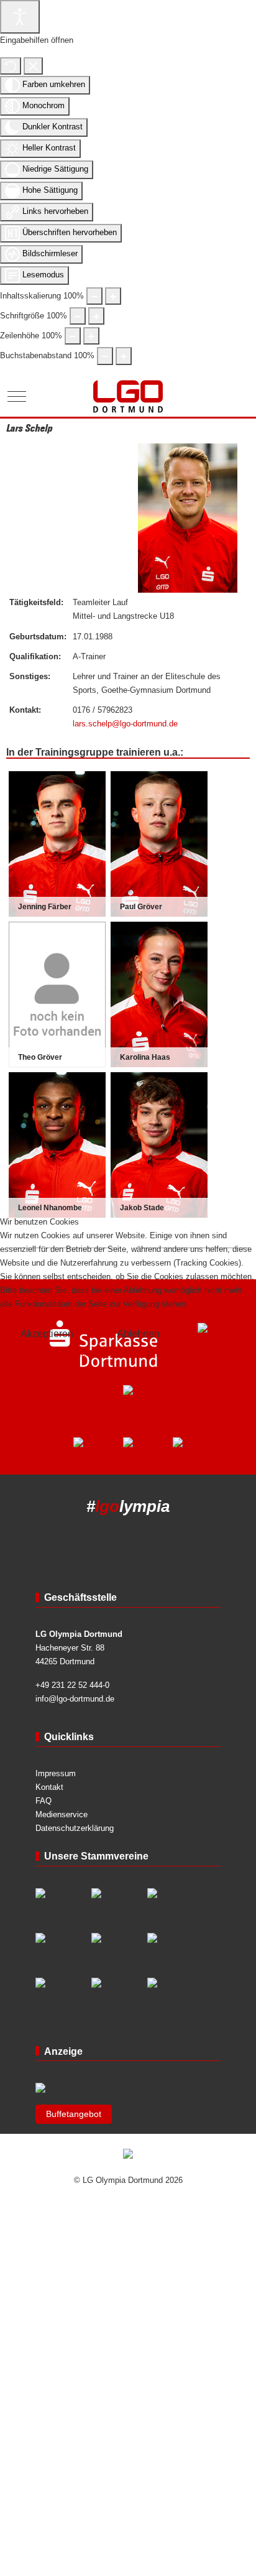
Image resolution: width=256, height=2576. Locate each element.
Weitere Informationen (105, 1354)
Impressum (171, 1354)
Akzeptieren (47, 1334)
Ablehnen (138, 1334)
